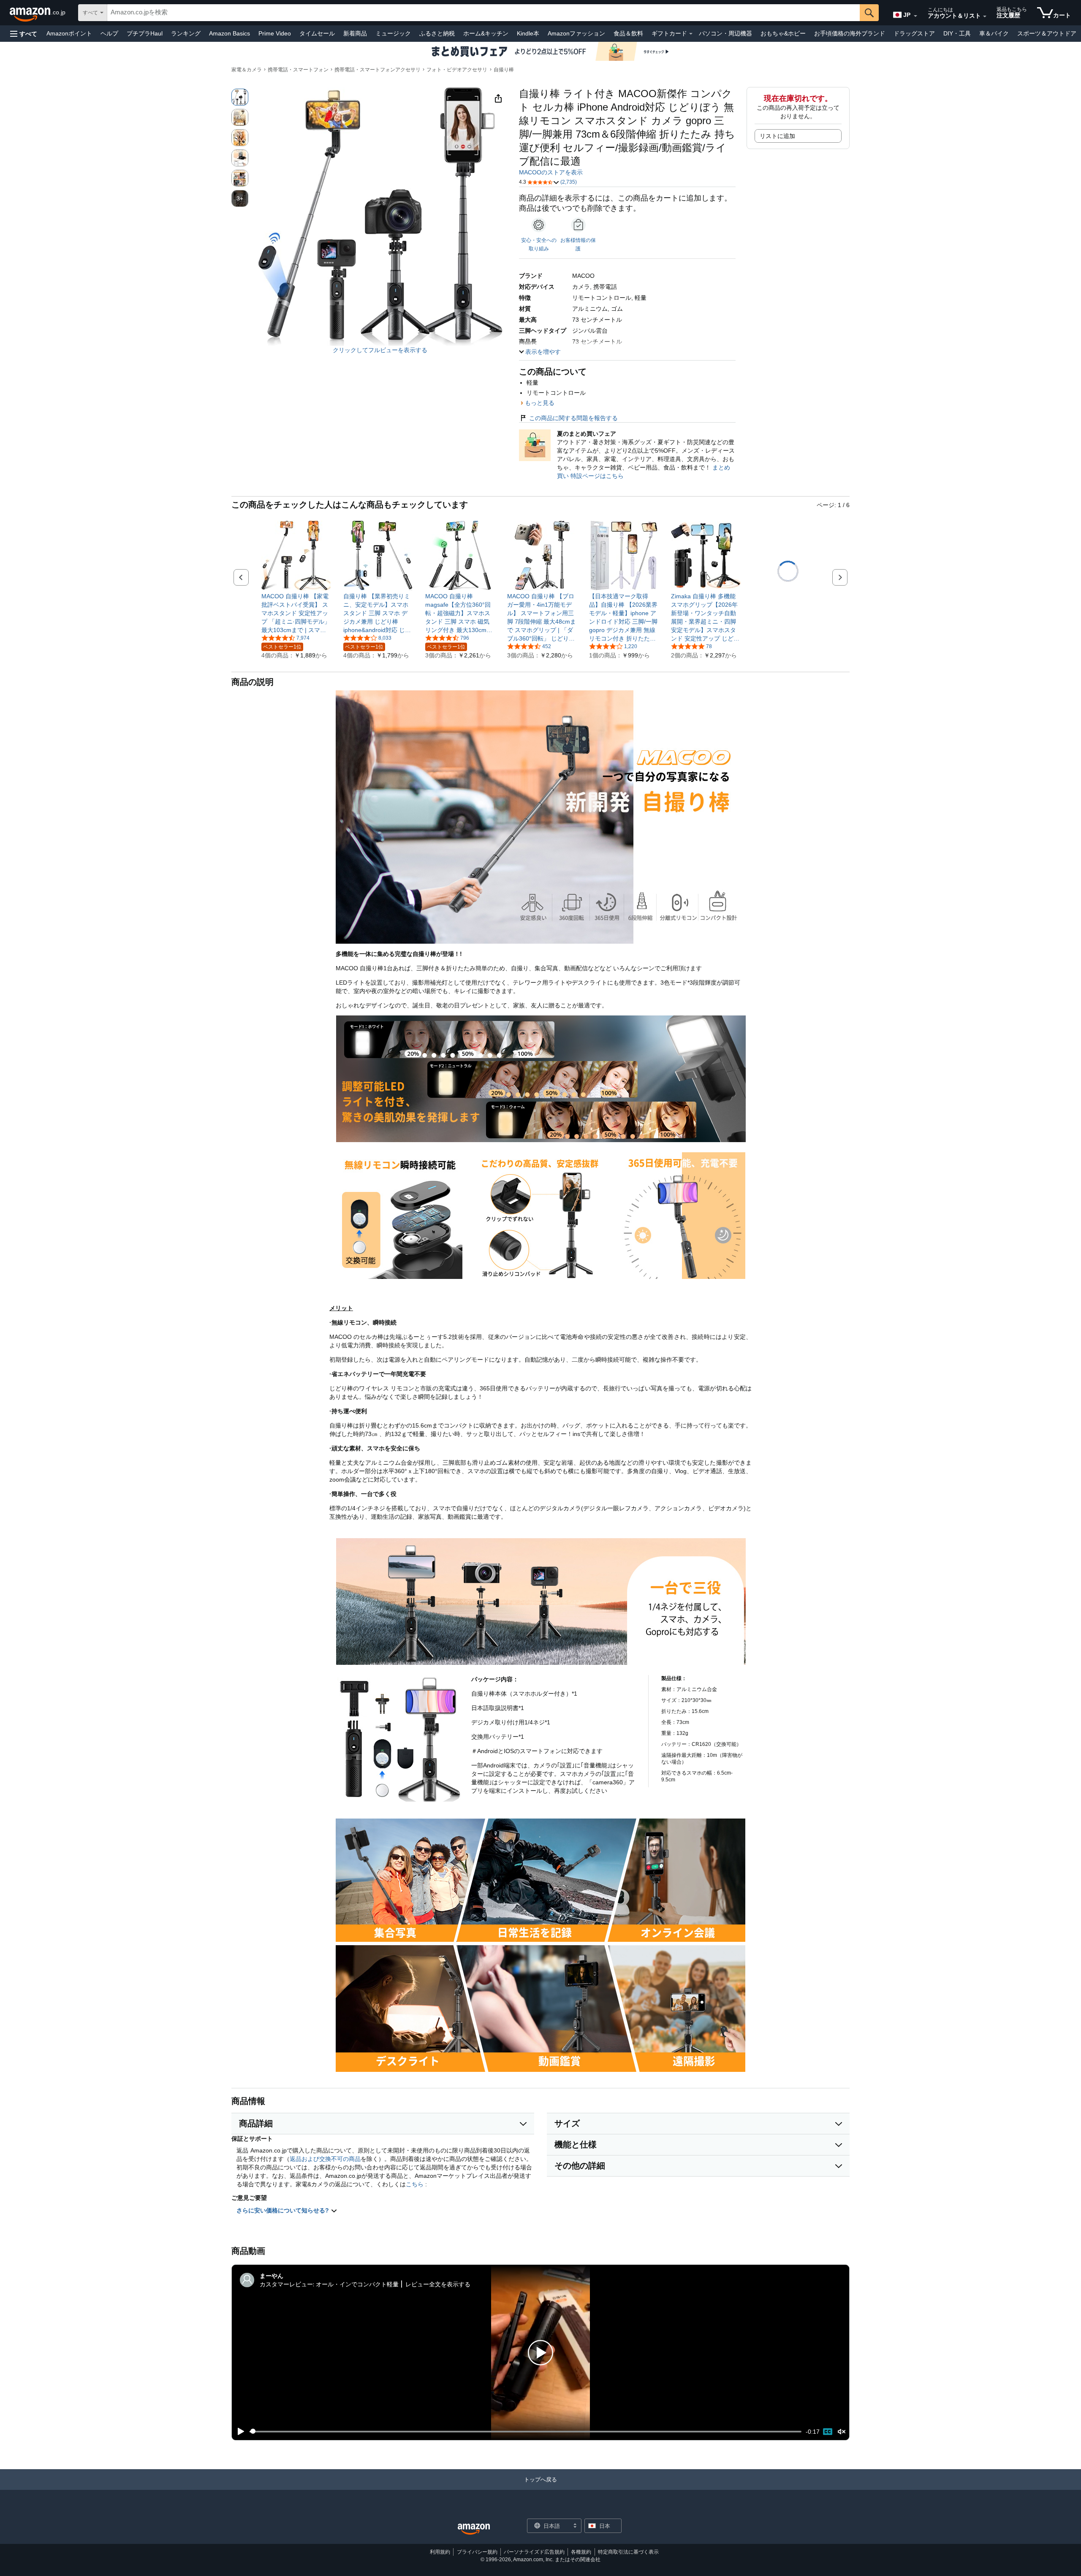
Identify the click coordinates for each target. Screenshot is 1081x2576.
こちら (415, 2184)
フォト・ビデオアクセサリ (457, 70)
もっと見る (540, 403)
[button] (24, 34)
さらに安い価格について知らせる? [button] (284, 2210)
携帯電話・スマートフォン (298, 70)
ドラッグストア (914, 33)
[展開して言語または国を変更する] (915, 16)
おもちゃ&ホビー (783, 33)
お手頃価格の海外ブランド (850, 33)
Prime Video (275, 33)
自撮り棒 (504, 70)
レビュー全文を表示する (438, 2284)
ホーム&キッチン (486, 33)
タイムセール (317, 33)
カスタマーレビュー (286, 2284)
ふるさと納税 (437, 33)
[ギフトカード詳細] (691, 34)
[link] (296, 613)
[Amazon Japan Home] (474, 2529)
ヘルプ (109, 33)
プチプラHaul (145, 33)
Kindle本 (528, 33)
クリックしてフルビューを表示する (380, 350)
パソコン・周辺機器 (725, 33)
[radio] (240, 97)
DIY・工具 (957, 33)
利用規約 (440, 2552)
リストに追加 (777, 136)
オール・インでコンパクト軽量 (357, 2284)
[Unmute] (842, 2431)
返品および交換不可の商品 (325, 2159)
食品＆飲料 (628, 33)
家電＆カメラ (247, 70)
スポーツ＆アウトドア (1047, 33)
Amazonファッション (576, 33)
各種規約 (581, 2552)
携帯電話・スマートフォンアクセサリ (378, 70)
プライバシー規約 (477, 2552)
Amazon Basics (230, 33)
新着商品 (355, 33)
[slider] (526, 2432)
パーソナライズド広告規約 (534, 2552)
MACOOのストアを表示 (551, 172)
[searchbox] (483, 13)
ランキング (186, 33)
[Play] (239, 2432)
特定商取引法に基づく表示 (628, 2552)
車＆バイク (994, 33)
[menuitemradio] (828, 2432)
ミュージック (393, 33)
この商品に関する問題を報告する (573, 418)
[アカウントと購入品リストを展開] (985, 16)
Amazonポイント (69, 33)
